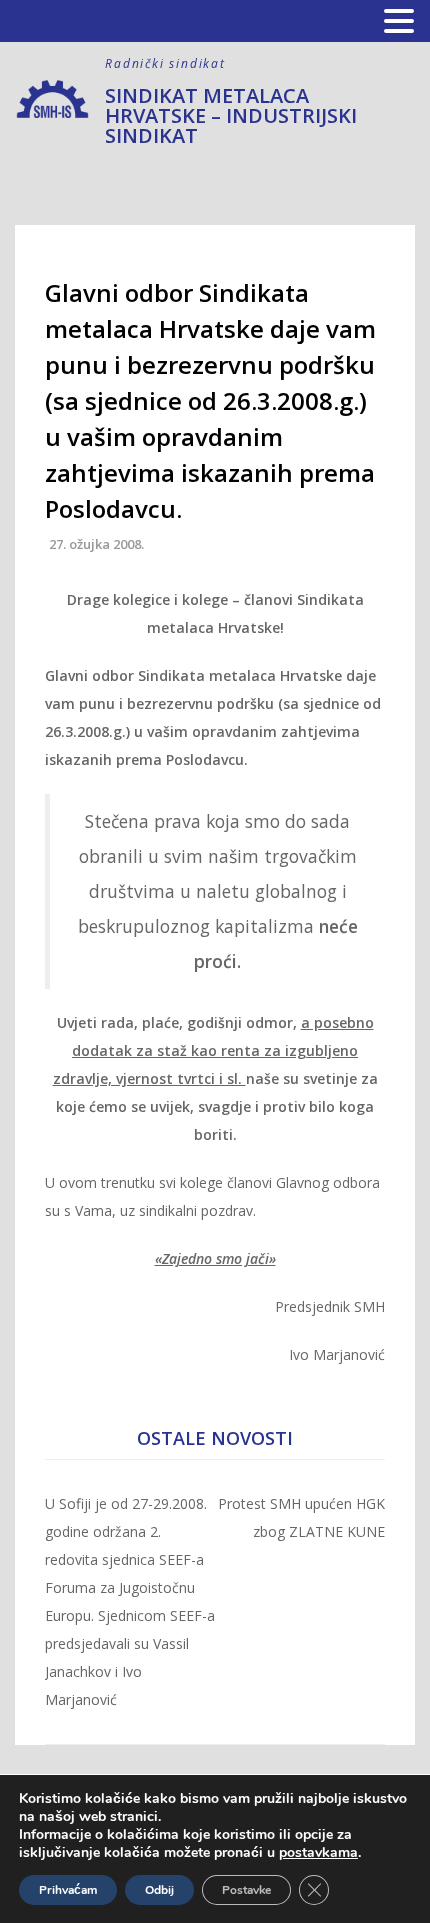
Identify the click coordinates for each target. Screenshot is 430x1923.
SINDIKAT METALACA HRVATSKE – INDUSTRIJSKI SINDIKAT (231, 115)
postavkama (318, 1853)
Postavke (246, 1890)
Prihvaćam (68, 1890)
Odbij (159, 1890)
